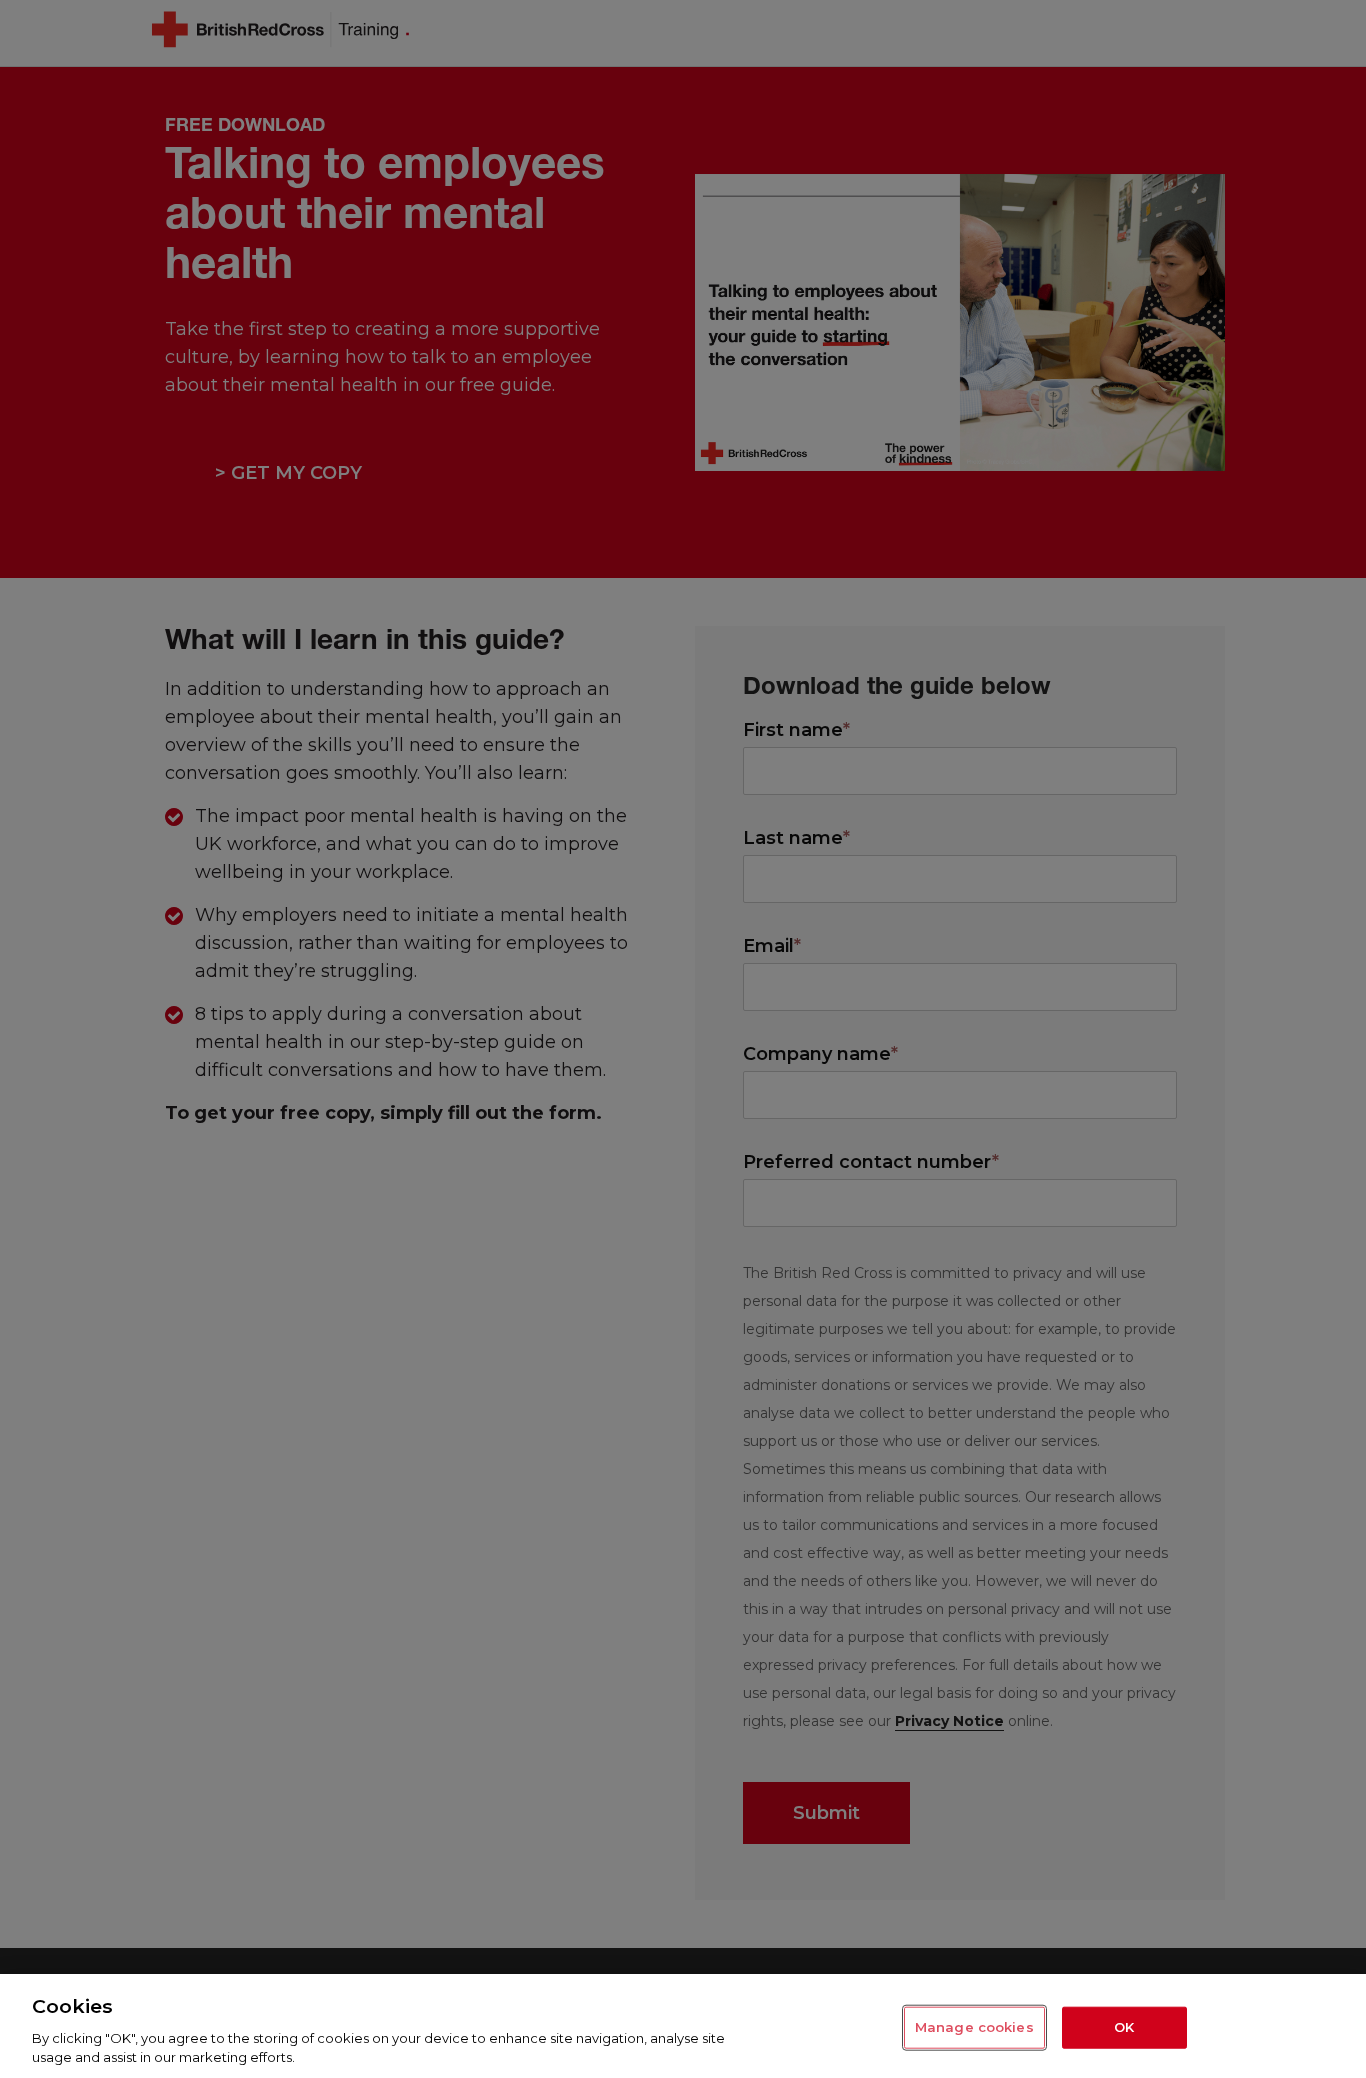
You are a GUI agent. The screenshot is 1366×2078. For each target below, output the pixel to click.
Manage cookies (974, 2027)
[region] (683, 2026)
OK (1124, 2027)
